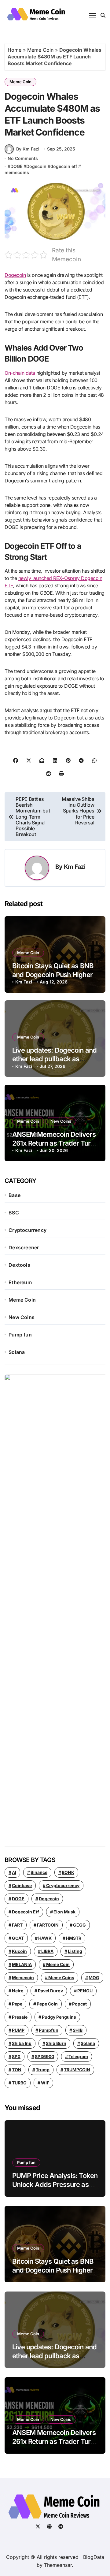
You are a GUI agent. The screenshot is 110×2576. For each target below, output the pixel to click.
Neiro (18, 1991)
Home (15, 50)
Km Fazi (75, 867)
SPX (16, 2056)
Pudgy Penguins (59, 2017)
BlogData (94, 2557)
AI (14, 1872)
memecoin (23, 1978)
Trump (43, 2070)
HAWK (45, 1938)
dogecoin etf (64, 166)
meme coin (58, 1964)
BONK (68, 1872)
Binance (39, 1872)
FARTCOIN (48, 1925)
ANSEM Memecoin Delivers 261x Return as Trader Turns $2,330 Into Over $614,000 (55, 1143)
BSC (14, 1213)
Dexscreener (24, 1247)
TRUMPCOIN (77, 2070)
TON (17, 2070)
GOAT (18, 1938)
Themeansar (58, 2565)
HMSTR (74, 1938)
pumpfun (49, 2030)
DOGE (16, 166)
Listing (75, 1951)
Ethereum (20, 1282)
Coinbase (22, 1885)
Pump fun (20, 1335)
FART (17, 1925)
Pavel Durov (50, 1991)
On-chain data (20, 373)
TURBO (19, 2083)
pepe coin (47, 2004)
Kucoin (19, 1951)
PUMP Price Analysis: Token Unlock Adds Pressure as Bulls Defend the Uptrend (55, 2184)
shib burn (56, 2043)
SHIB (78, 2030)
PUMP (18, 2030)
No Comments (23, 158)
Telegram (78, 2056)
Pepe (17, 2004)
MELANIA (22, 1964)
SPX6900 (44, 2056)
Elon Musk (64, 1912)
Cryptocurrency (28, 1230)
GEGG (79, 1925)
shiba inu (22, 2043)
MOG (94, 1978)
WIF (45, 2083)
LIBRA (47, 1951)
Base (15, 1195)
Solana (17, 1352)
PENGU (85, 1991)
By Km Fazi (28, 149)
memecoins (17, 172)
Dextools (19, 1265)
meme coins (61, 1978)
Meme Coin (40, 50)
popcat (79, 2004)
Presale (20, 2017)
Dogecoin (36, 166)
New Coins (61, 1121)
